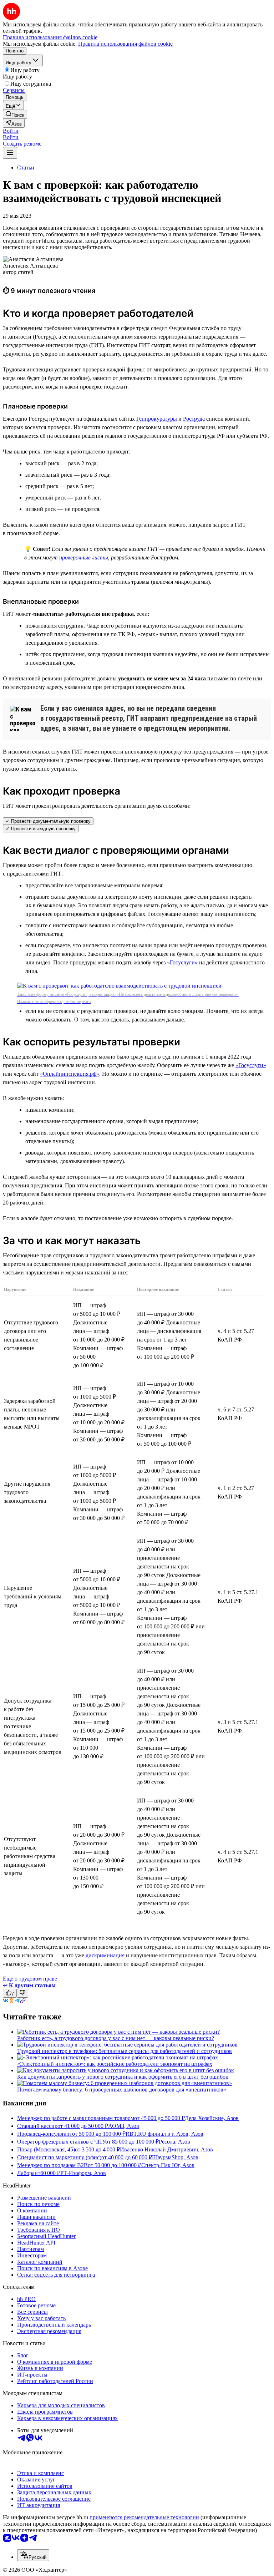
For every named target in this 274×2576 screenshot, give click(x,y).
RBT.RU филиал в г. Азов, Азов (164, 2134)
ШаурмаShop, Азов (175, 2157)
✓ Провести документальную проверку (48, 821)
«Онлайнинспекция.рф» (70, 1074)
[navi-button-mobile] (10, 153)
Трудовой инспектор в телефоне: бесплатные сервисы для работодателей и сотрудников (125, 2051)
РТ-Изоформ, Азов (83, 2173)
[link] (15, 114)
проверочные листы (84, 557)
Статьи (26, 168)
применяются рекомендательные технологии (144, 2517)
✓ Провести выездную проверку (41, 829)
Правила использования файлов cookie (125, 44)
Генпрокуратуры (157, 419)
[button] (11, 131)
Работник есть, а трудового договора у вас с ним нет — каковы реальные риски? (116, 2038)
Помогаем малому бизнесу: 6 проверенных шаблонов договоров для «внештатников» (122, 2090)
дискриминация (105, 1955)
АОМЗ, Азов (124, 2126)
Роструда (194, 419)
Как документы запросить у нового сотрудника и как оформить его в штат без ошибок (123, 2077)
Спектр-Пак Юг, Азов (168, 2165)
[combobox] (33, 2555)
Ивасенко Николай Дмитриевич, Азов (166, 2149)
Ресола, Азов (174, 2142)
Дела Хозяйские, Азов (212, 2118)
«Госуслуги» (182, 962)
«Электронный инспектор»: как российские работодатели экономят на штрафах (115, 2064)
